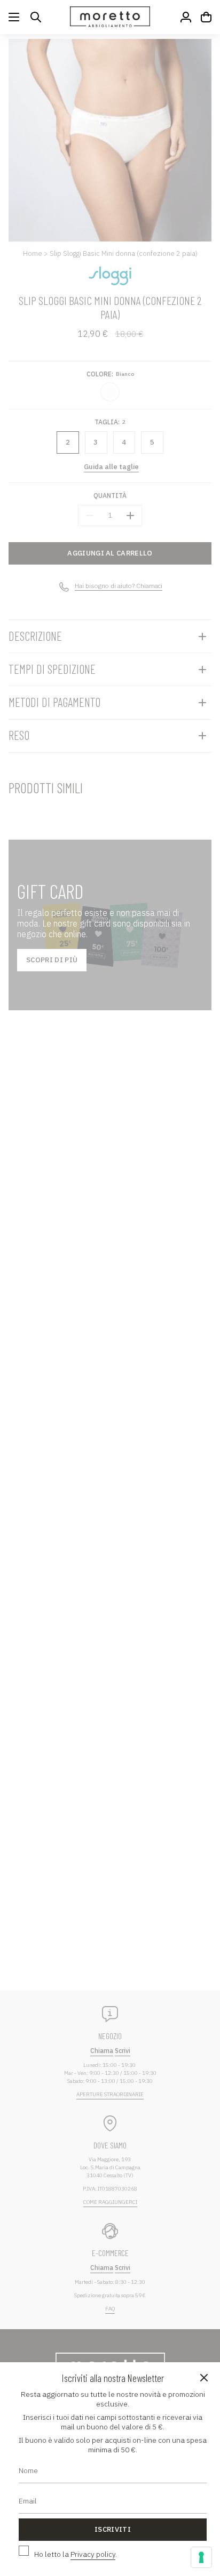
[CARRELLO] (206, 17)
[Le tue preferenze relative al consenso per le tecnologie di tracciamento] (201, 2557)
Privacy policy (93, 2554)
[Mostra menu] (14, 17)
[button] (36, 17)
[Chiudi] (204, 2378)
